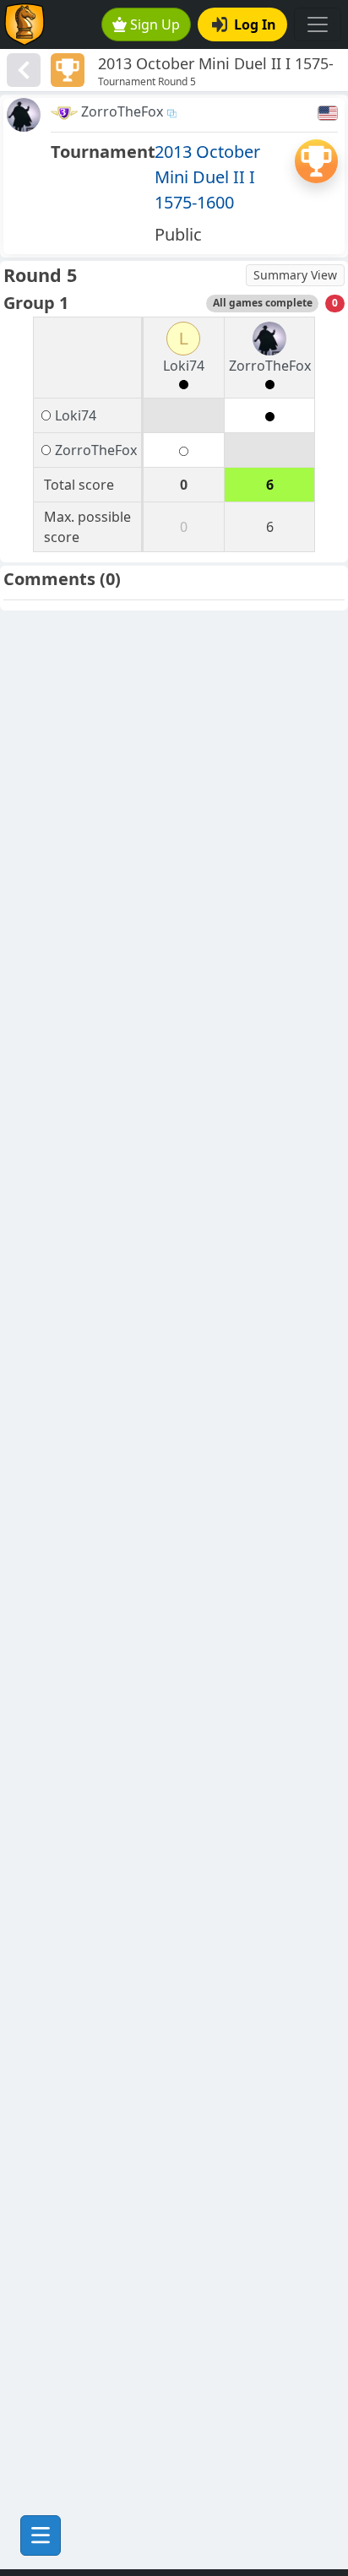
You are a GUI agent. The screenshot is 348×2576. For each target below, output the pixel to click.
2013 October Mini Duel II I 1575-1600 (207, 177)
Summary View (295, 275)
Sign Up (155, 24)
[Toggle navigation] (318, 24)
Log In (255, 24)
